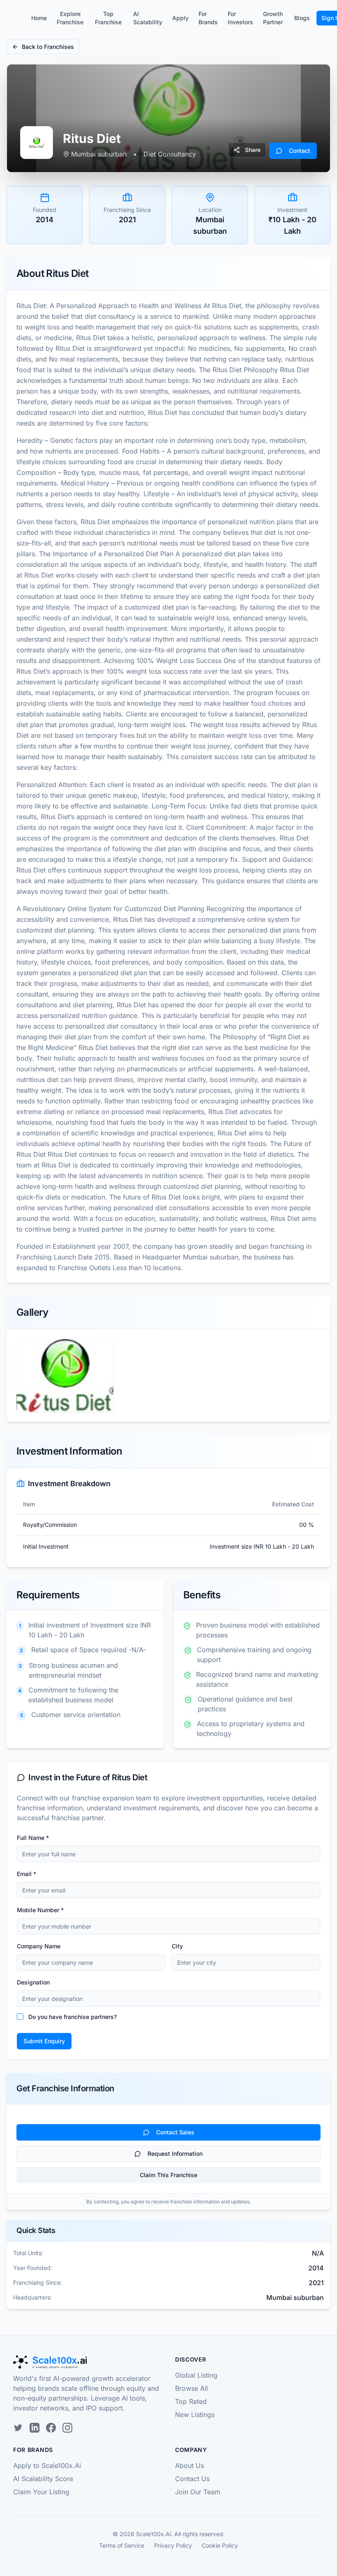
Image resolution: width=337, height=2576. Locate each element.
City (177, 1946)
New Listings (195, 2415)
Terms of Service (122, 2545)
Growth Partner (273, 18)
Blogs (302, 18)
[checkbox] (20, 2017)
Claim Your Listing (41, 2492)
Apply (180, 18)
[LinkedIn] (35, 2428)
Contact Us (192, 2479)
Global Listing (196, 2375)
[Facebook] (51, 2428)
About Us (189, 2466)
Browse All (192, 2388)
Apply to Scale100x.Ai (47, 2466)
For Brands (208, 18)
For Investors (240, 18)
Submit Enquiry (44, 2041)
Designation (33, 1982)
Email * (27, 1874)
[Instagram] (67, 2428)
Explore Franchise (70, 18)
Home (39, 18)
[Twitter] (18, 2428)
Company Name (39, 1946)
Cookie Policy (220, 2545)
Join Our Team (198, 2492)
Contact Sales (175, 2132)
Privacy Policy (173, 2545)
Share (253, 150)
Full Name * (33, 1838)
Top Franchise (108, 18)
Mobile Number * (40, 1910)
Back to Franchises (48, 47)
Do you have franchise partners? (73, 2017)
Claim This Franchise (168, 2175)
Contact (300, 151)
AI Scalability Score (43, 2479)
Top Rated (191, 2401)
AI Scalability (148, 18)
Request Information (175, 2154)
